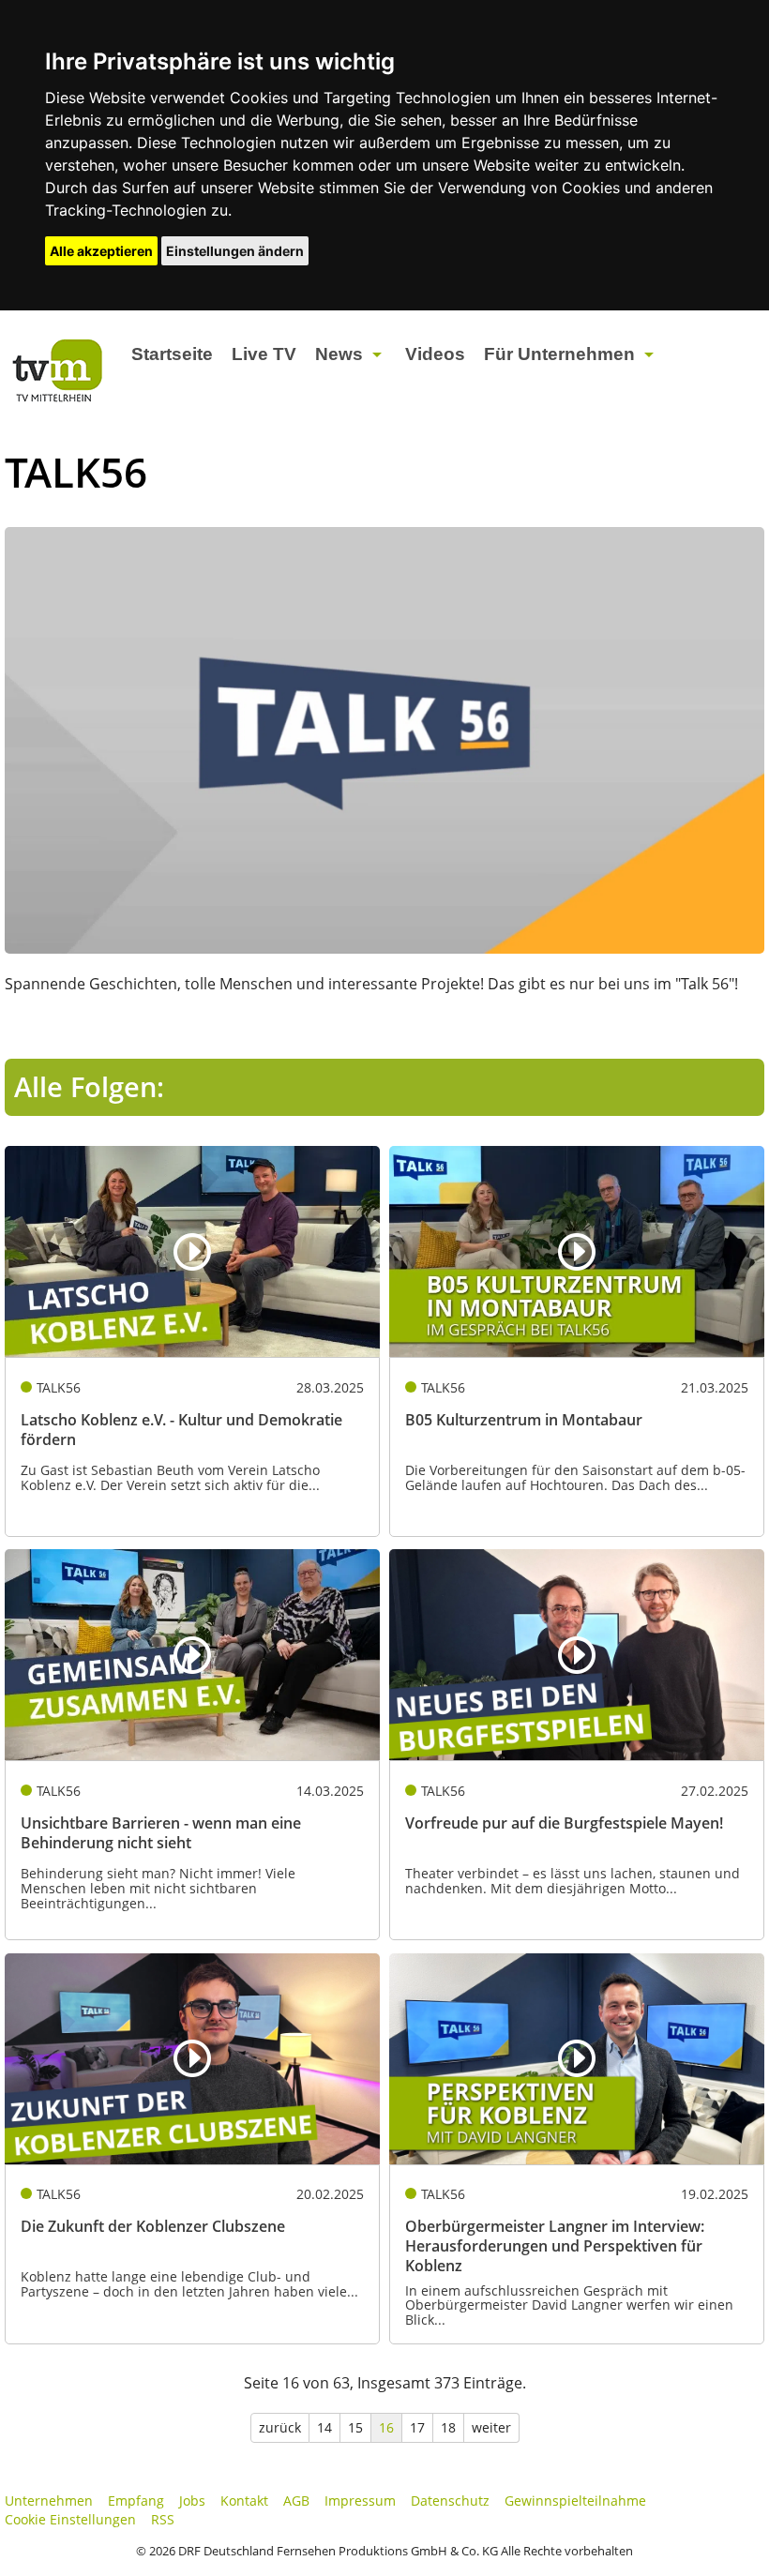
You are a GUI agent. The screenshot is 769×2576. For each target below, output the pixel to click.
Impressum (360, 2501)
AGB (296, 2501)
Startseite (172, 354)
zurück (280, 2427)
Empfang (136, 2501)
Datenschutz (450, 2501)
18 (448, 2427)
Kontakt (244, 2501)
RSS (163, 2519)
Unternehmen (49, 2501)
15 (355, 2427)
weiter (491, 2427)
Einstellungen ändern (235, 251)
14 (324, 2427)
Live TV (264, 354)
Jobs (192, 2501)
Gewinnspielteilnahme (575, 2501)
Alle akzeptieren (101, 251)
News (339, 354)
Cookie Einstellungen (70, 2519)
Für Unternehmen (559, 354)
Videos (435, 354)
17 (417, 2427)
